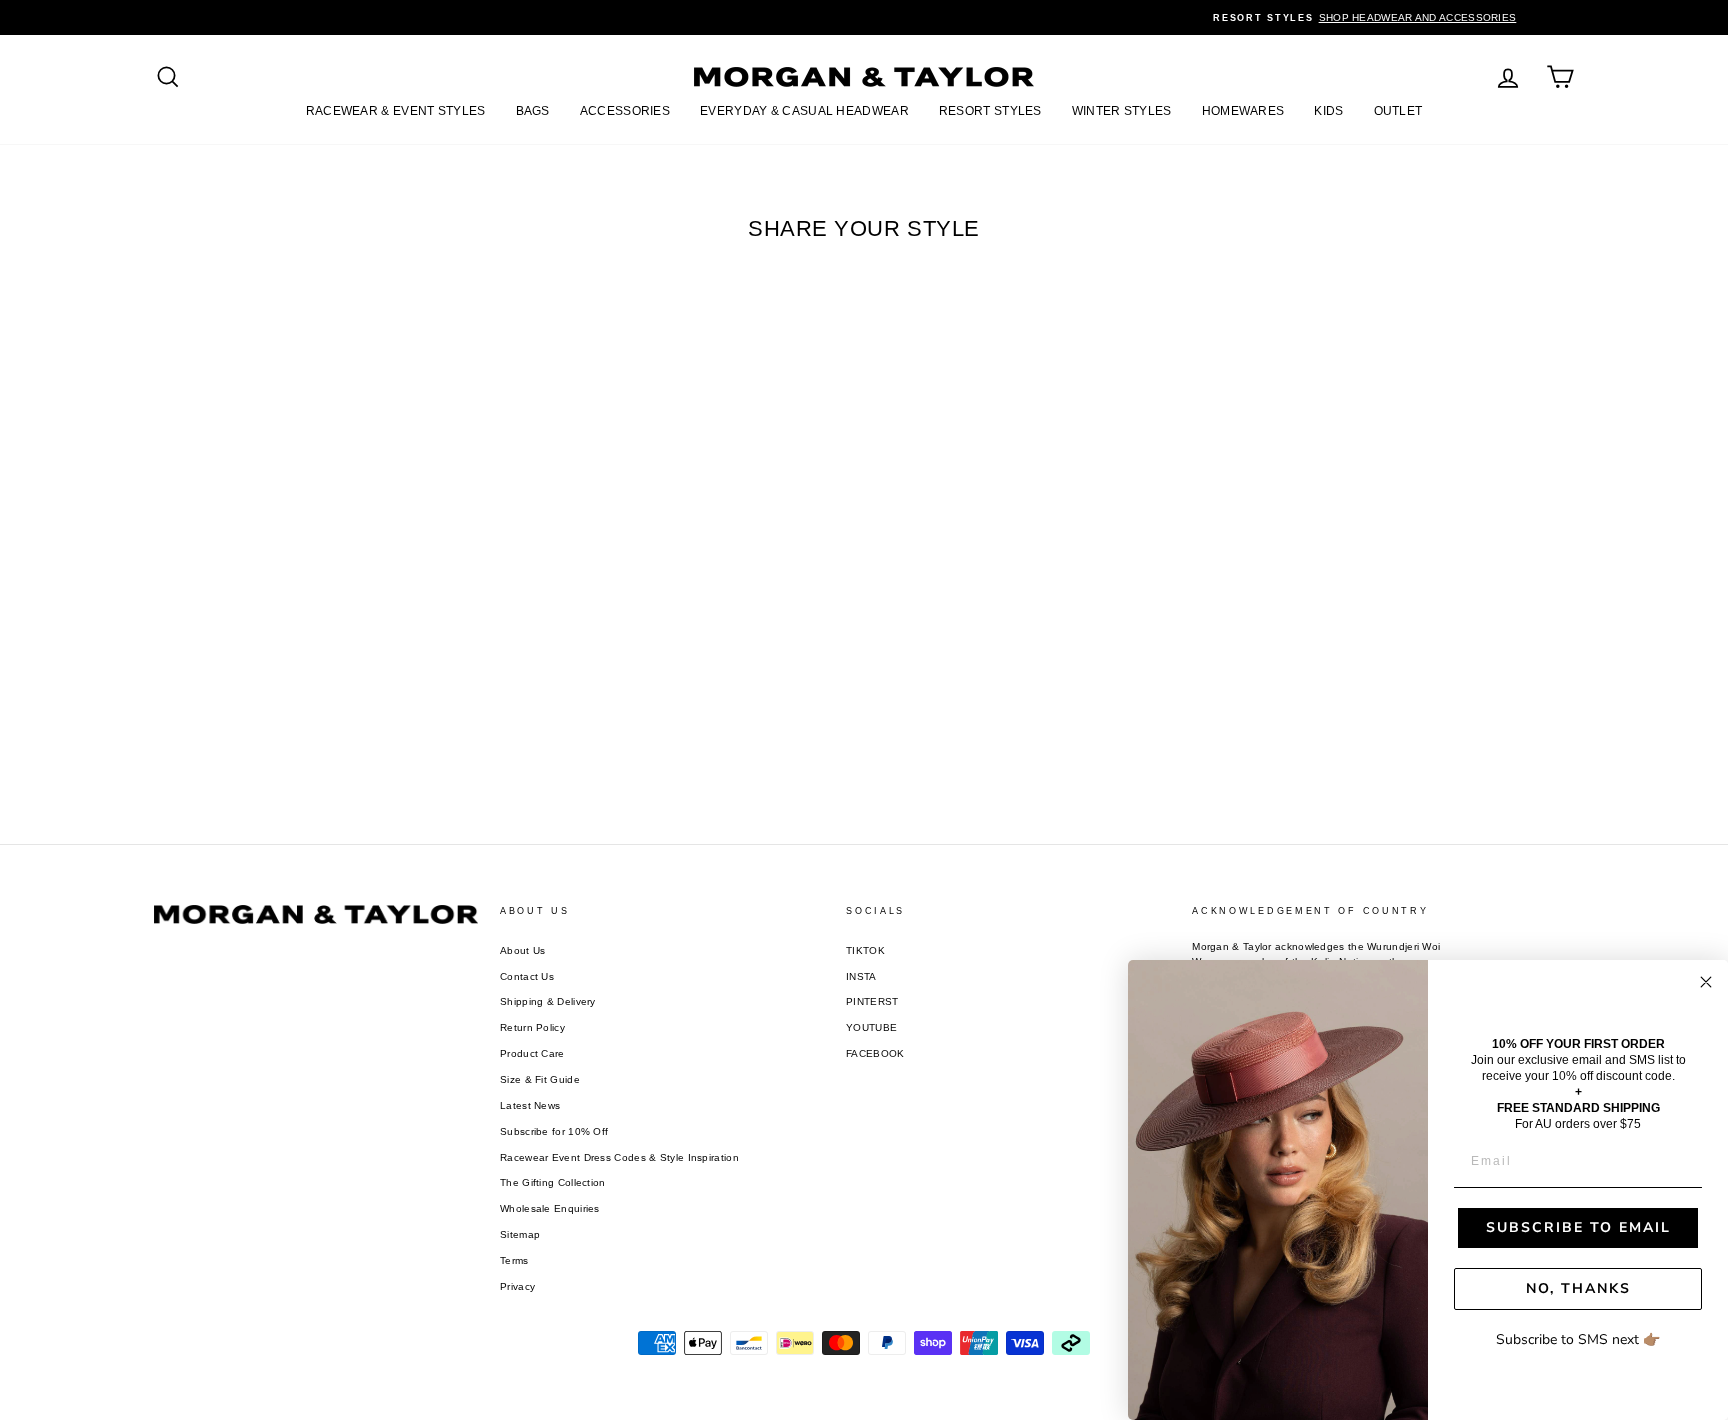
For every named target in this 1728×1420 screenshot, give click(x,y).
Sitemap (520, 1234)
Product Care (532, 1053)
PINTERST (872, 1001)
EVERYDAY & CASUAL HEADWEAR (804, 111)
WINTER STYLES (1122, 111)
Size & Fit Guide (540, 1079)
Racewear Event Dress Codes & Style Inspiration (619, 1157)
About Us (522, 950)
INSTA (861, 976)
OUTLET (1398, 111)
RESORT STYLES (990, 111)
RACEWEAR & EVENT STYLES (396, 111)
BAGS (533, 111)
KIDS (1328, 111)
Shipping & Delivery (548, 1001)
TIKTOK (865, 950)
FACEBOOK (875, 1053)
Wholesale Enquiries (550, 1208)
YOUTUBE (871, 1027)
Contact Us (527, 976)
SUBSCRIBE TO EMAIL (1578, 1227)
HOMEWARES (1243, 111)
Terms (514, 1260)
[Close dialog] (1706, 982)
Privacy (517, 1286)
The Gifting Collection (553, 1182)
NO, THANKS (1578, 1288)
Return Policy (532, 1027)
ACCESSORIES (625, 111)
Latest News (530, 1105)
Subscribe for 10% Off (554, 1131)
